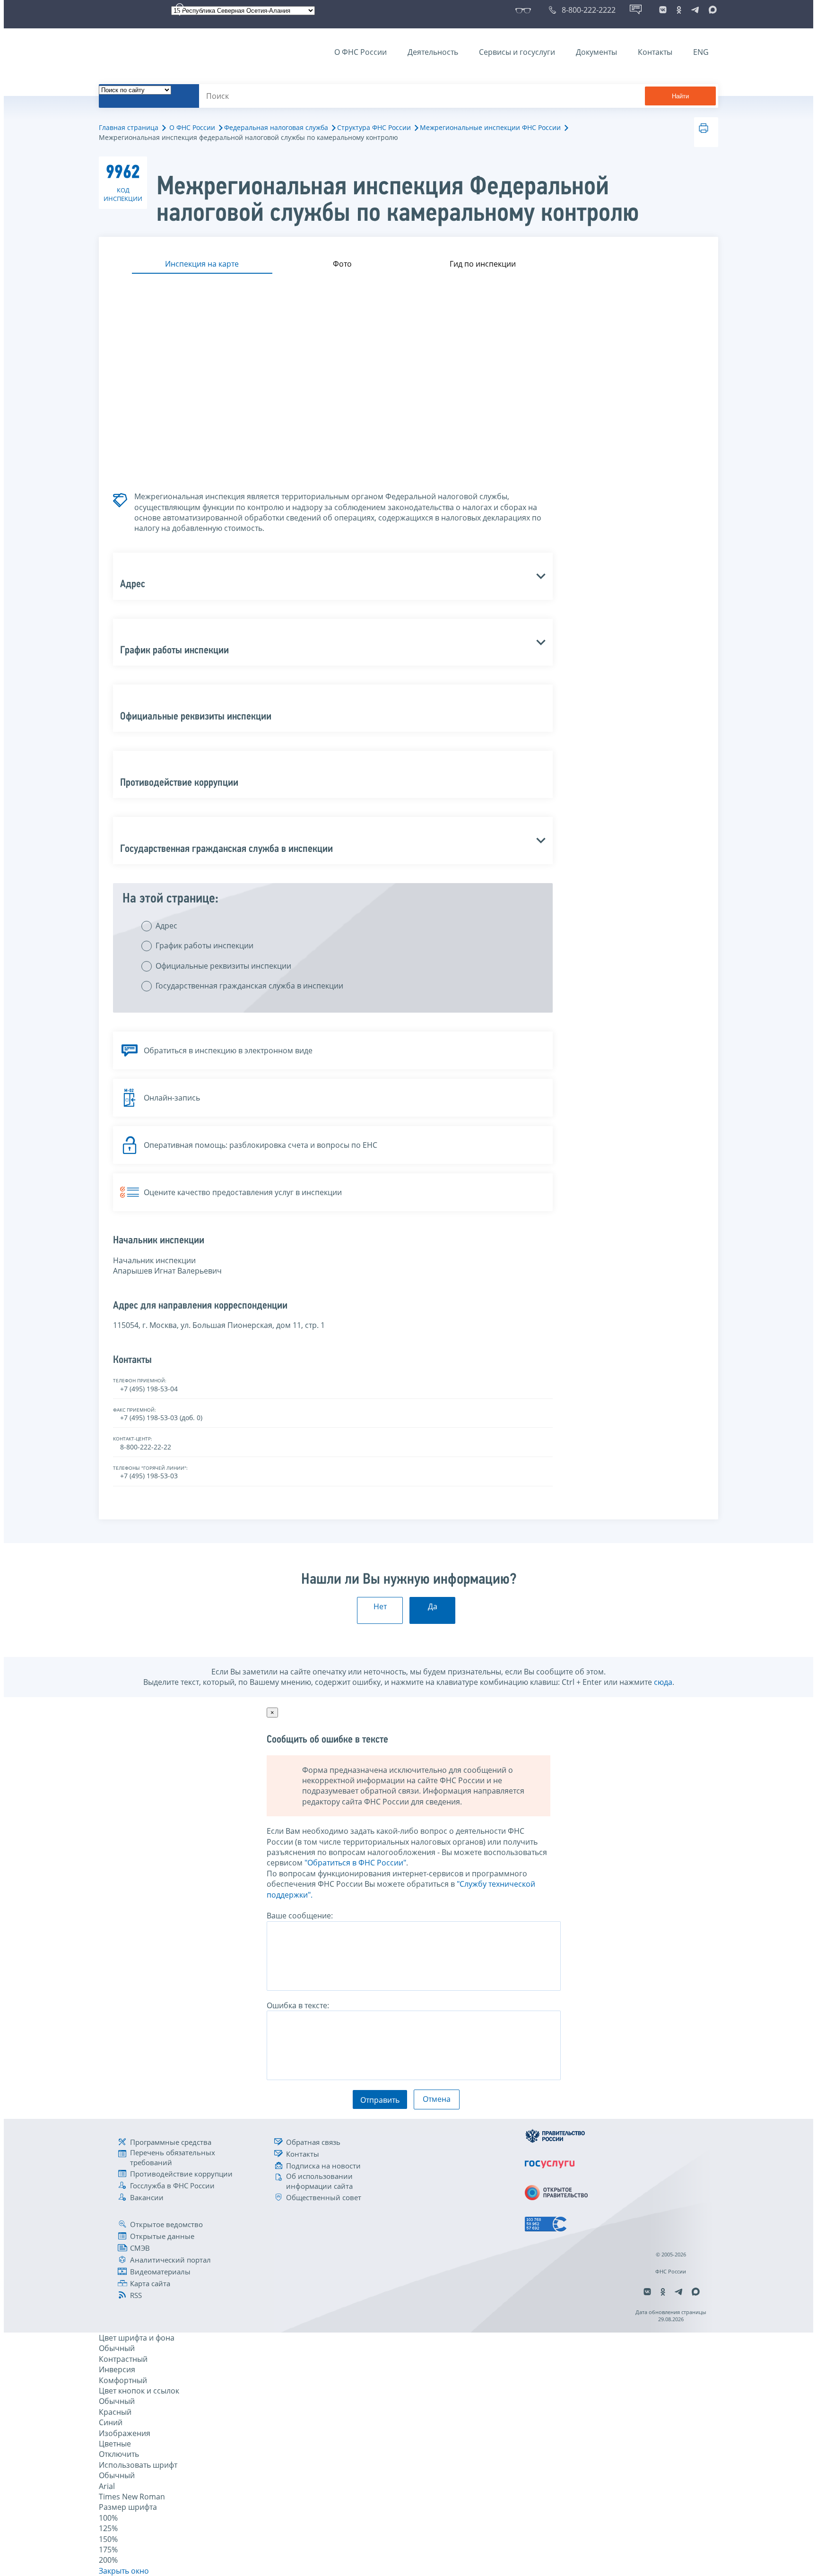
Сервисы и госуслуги (517, 52)
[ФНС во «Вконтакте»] (663, 10)
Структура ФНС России (374, 127)
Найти (680, 96)
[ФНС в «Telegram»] (695, 10)
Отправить (380, 2100)
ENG (701, 52)
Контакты (655, 52)
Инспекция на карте (202, 264)
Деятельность (433, 52)
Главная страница (129, 127)
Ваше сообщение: (300, 1916)
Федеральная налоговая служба (276, 127)
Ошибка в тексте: (298, 2005)
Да (433, 1606)
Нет (380, 1606)
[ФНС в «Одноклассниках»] (679, 10)
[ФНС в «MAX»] (711, 10)
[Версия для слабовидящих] (525, 10)
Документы (596, 52)
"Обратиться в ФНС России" (355, 1863)
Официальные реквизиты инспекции (223, 966)
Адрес (166, 926)
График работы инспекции (204, 945)
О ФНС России (361, 52)
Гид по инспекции (483, 264)
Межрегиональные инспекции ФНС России (490, 127)
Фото (342, 264)
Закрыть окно (124, 2571)
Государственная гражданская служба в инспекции (249, 986)
